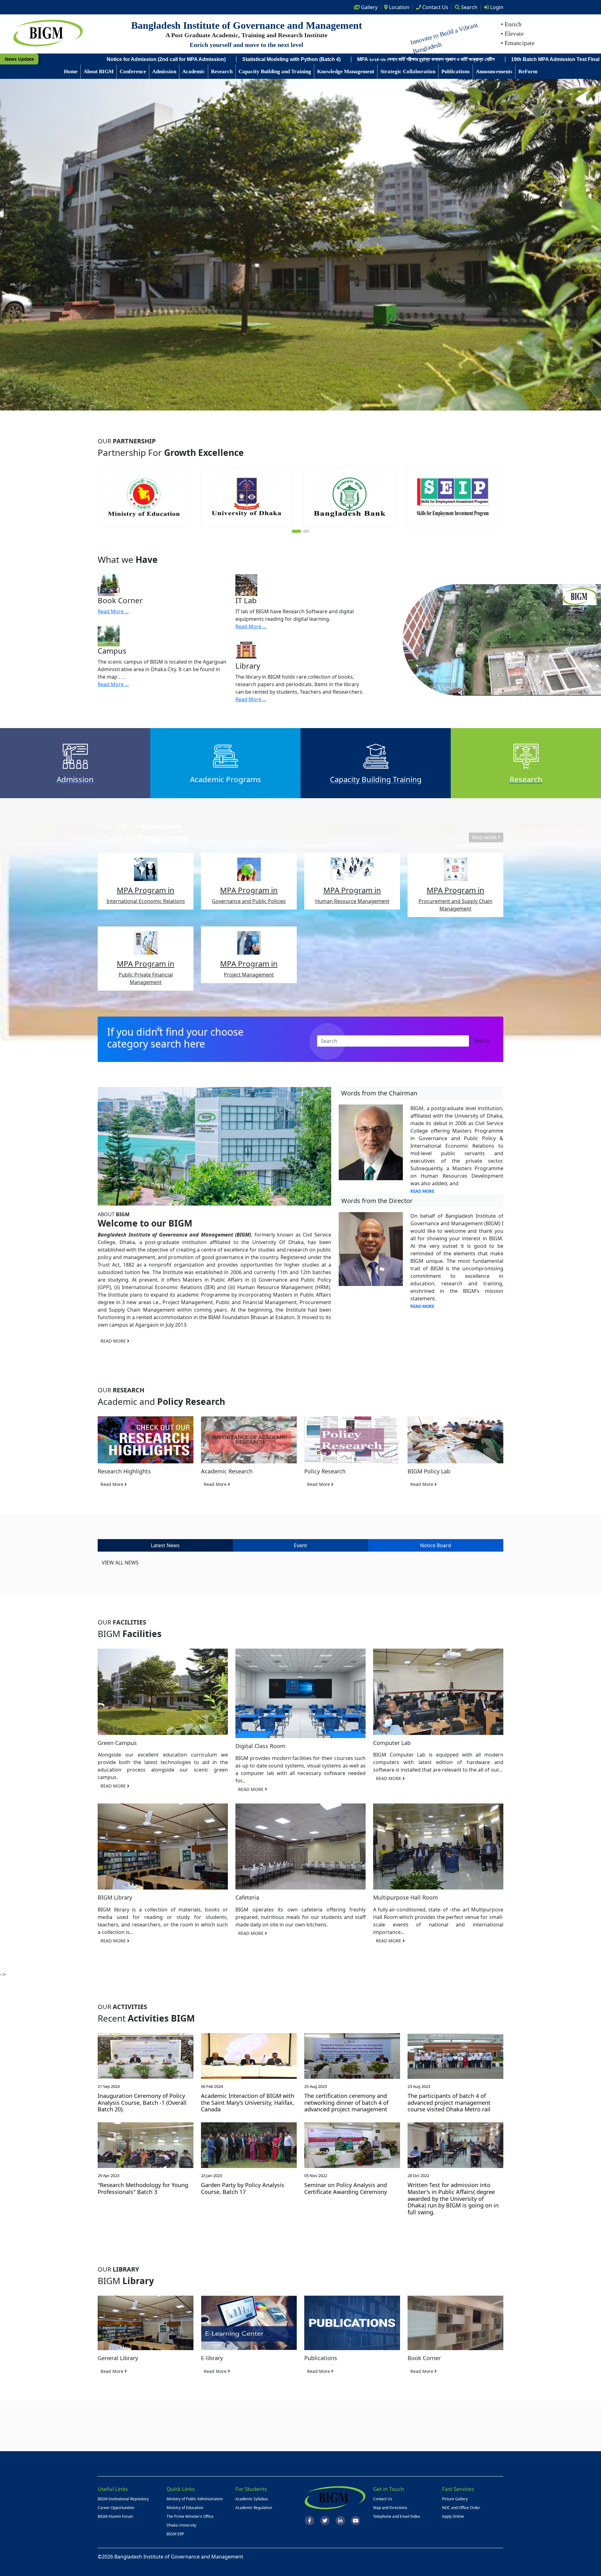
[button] (295, 531)
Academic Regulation (254, 2508)
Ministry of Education (185, 2508)
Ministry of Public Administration (195, 2499)
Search (469, 7)
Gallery (369, 7)
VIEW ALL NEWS (120, 1563)
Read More (113, 1484)
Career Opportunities (116, 2508)
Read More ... (113, 611)
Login (496, 7)
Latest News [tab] (165, 1545)
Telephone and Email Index (397, 2516)
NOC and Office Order (461, 2508)
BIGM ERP (175, 2534)
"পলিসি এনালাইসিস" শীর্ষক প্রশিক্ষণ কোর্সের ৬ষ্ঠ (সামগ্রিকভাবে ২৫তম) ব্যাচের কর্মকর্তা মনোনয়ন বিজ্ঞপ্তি (375, 59)
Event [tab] (300, 1545)
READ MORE (485, 837)
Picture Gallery (455, 2499)
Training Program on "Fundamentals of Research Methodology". (199, 59)
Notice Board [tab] (436, 1545)
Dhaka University (181, 2525)
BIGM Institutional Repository (123, 2499)
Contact (435, 7)
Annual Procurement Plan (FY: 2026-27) (521, 59)
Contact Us (383, 2499)
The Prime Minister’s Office (190, 2516)
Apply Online (453, 2516)
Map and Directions (390, 2508)
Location (399, 7)
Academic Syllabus (252, 2499)
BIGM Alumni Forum (115, 2516)
